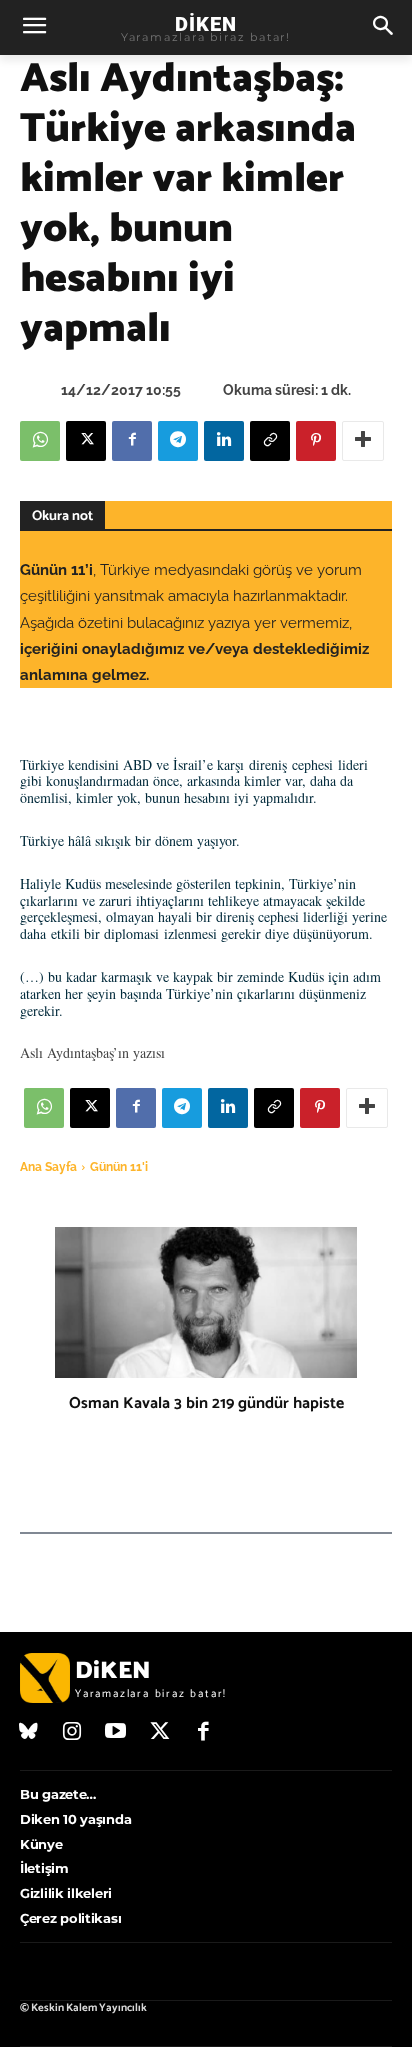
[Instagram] (73, 1733)
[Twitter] (160, 1733)
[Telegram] (178, 441)
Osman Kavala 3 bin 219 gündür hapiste (206, 1403)
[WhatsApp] (40, 441)
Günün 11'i (119, 1167)
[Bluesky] (29, 1733)
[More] (363, 441)
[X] (86, 441)
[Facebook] (132, 441)
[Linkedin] (224, 441)
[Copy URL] (270, 441)
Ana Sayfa (48, 1167)
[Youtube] (116, 1733)
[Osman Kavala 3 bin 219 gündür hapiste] (206, 1302)
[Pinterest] (316, 441)
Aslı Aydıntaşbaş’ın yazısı (92, 1052)
